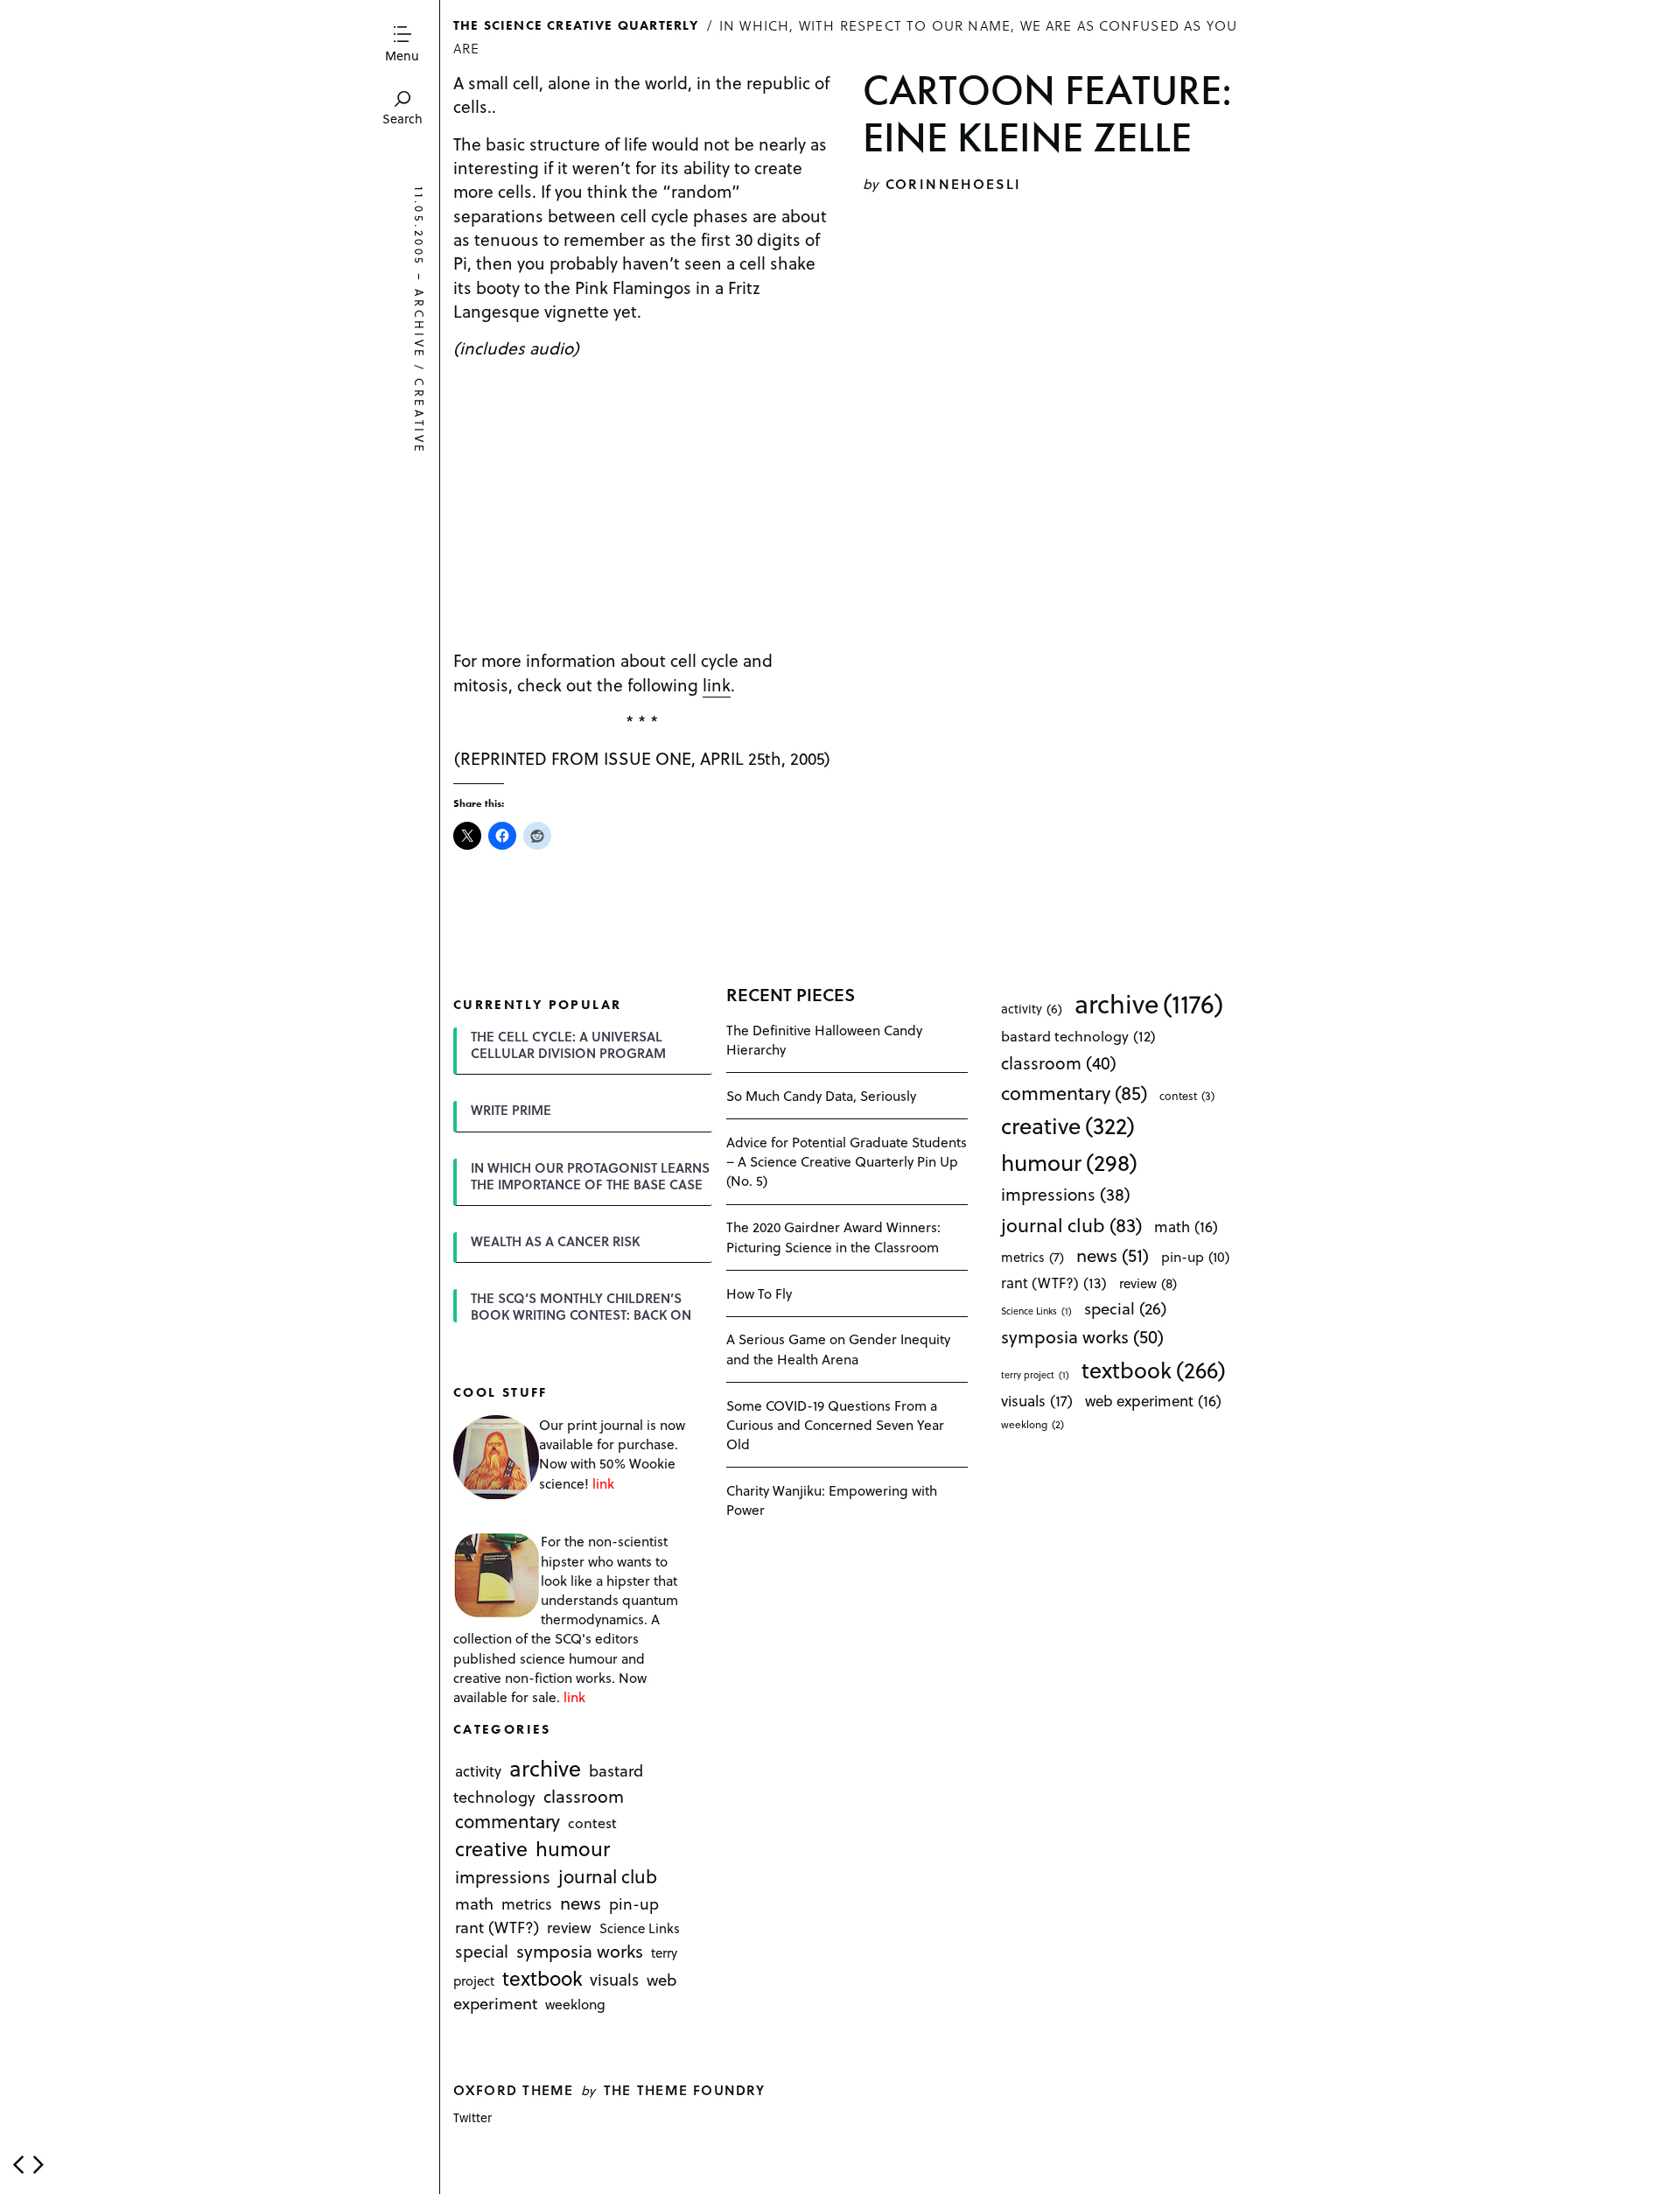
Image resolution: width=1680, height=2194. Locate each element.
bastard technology (1078, 1036)
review (569, 1927)
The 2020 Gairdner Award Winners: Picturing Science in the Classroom (833, 1236)
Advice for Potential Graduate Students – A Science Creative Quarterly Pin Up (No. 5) (847, 1161)
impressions (503, 1878)
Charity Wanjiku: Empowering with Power (832, 1500)
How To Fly (759, 1293)
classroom (584, 1796)
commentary (507, 1822)
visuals (614, 1979)
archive (420, 324)
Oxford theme (513, 2089)
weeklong (575, 2005)
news (581, 1903)
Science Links (640, 1928)
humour (573, 1849)
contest (592, 1823)
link (717, 684)
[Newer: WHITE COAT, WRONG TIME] (18, 2165)
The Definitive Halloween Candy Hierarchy (824, 1039)
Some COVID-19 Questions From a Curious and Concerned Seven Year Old (835, 1424)
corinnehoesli (954, 183)
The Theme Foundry (685, 2089)
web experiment (1153, 1401)
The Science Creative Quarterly (576, 25)
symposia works (580, 1951)
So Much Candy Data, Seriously (821, 1095)
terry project (1035, 1375)
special (482, 1951)
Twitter (472, 2117)
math (474, 1903)
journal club (608, 1877)
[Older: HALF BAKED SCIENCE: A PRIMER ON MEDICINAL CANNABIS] (38, 2165)
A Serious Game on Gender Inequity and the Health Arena (838, 1348)
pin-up (634, 1903)
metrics (527, 1903)
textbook (542, 1978)
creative (420, 417)
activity (478, 1771)
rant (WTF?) (497, 1927)
